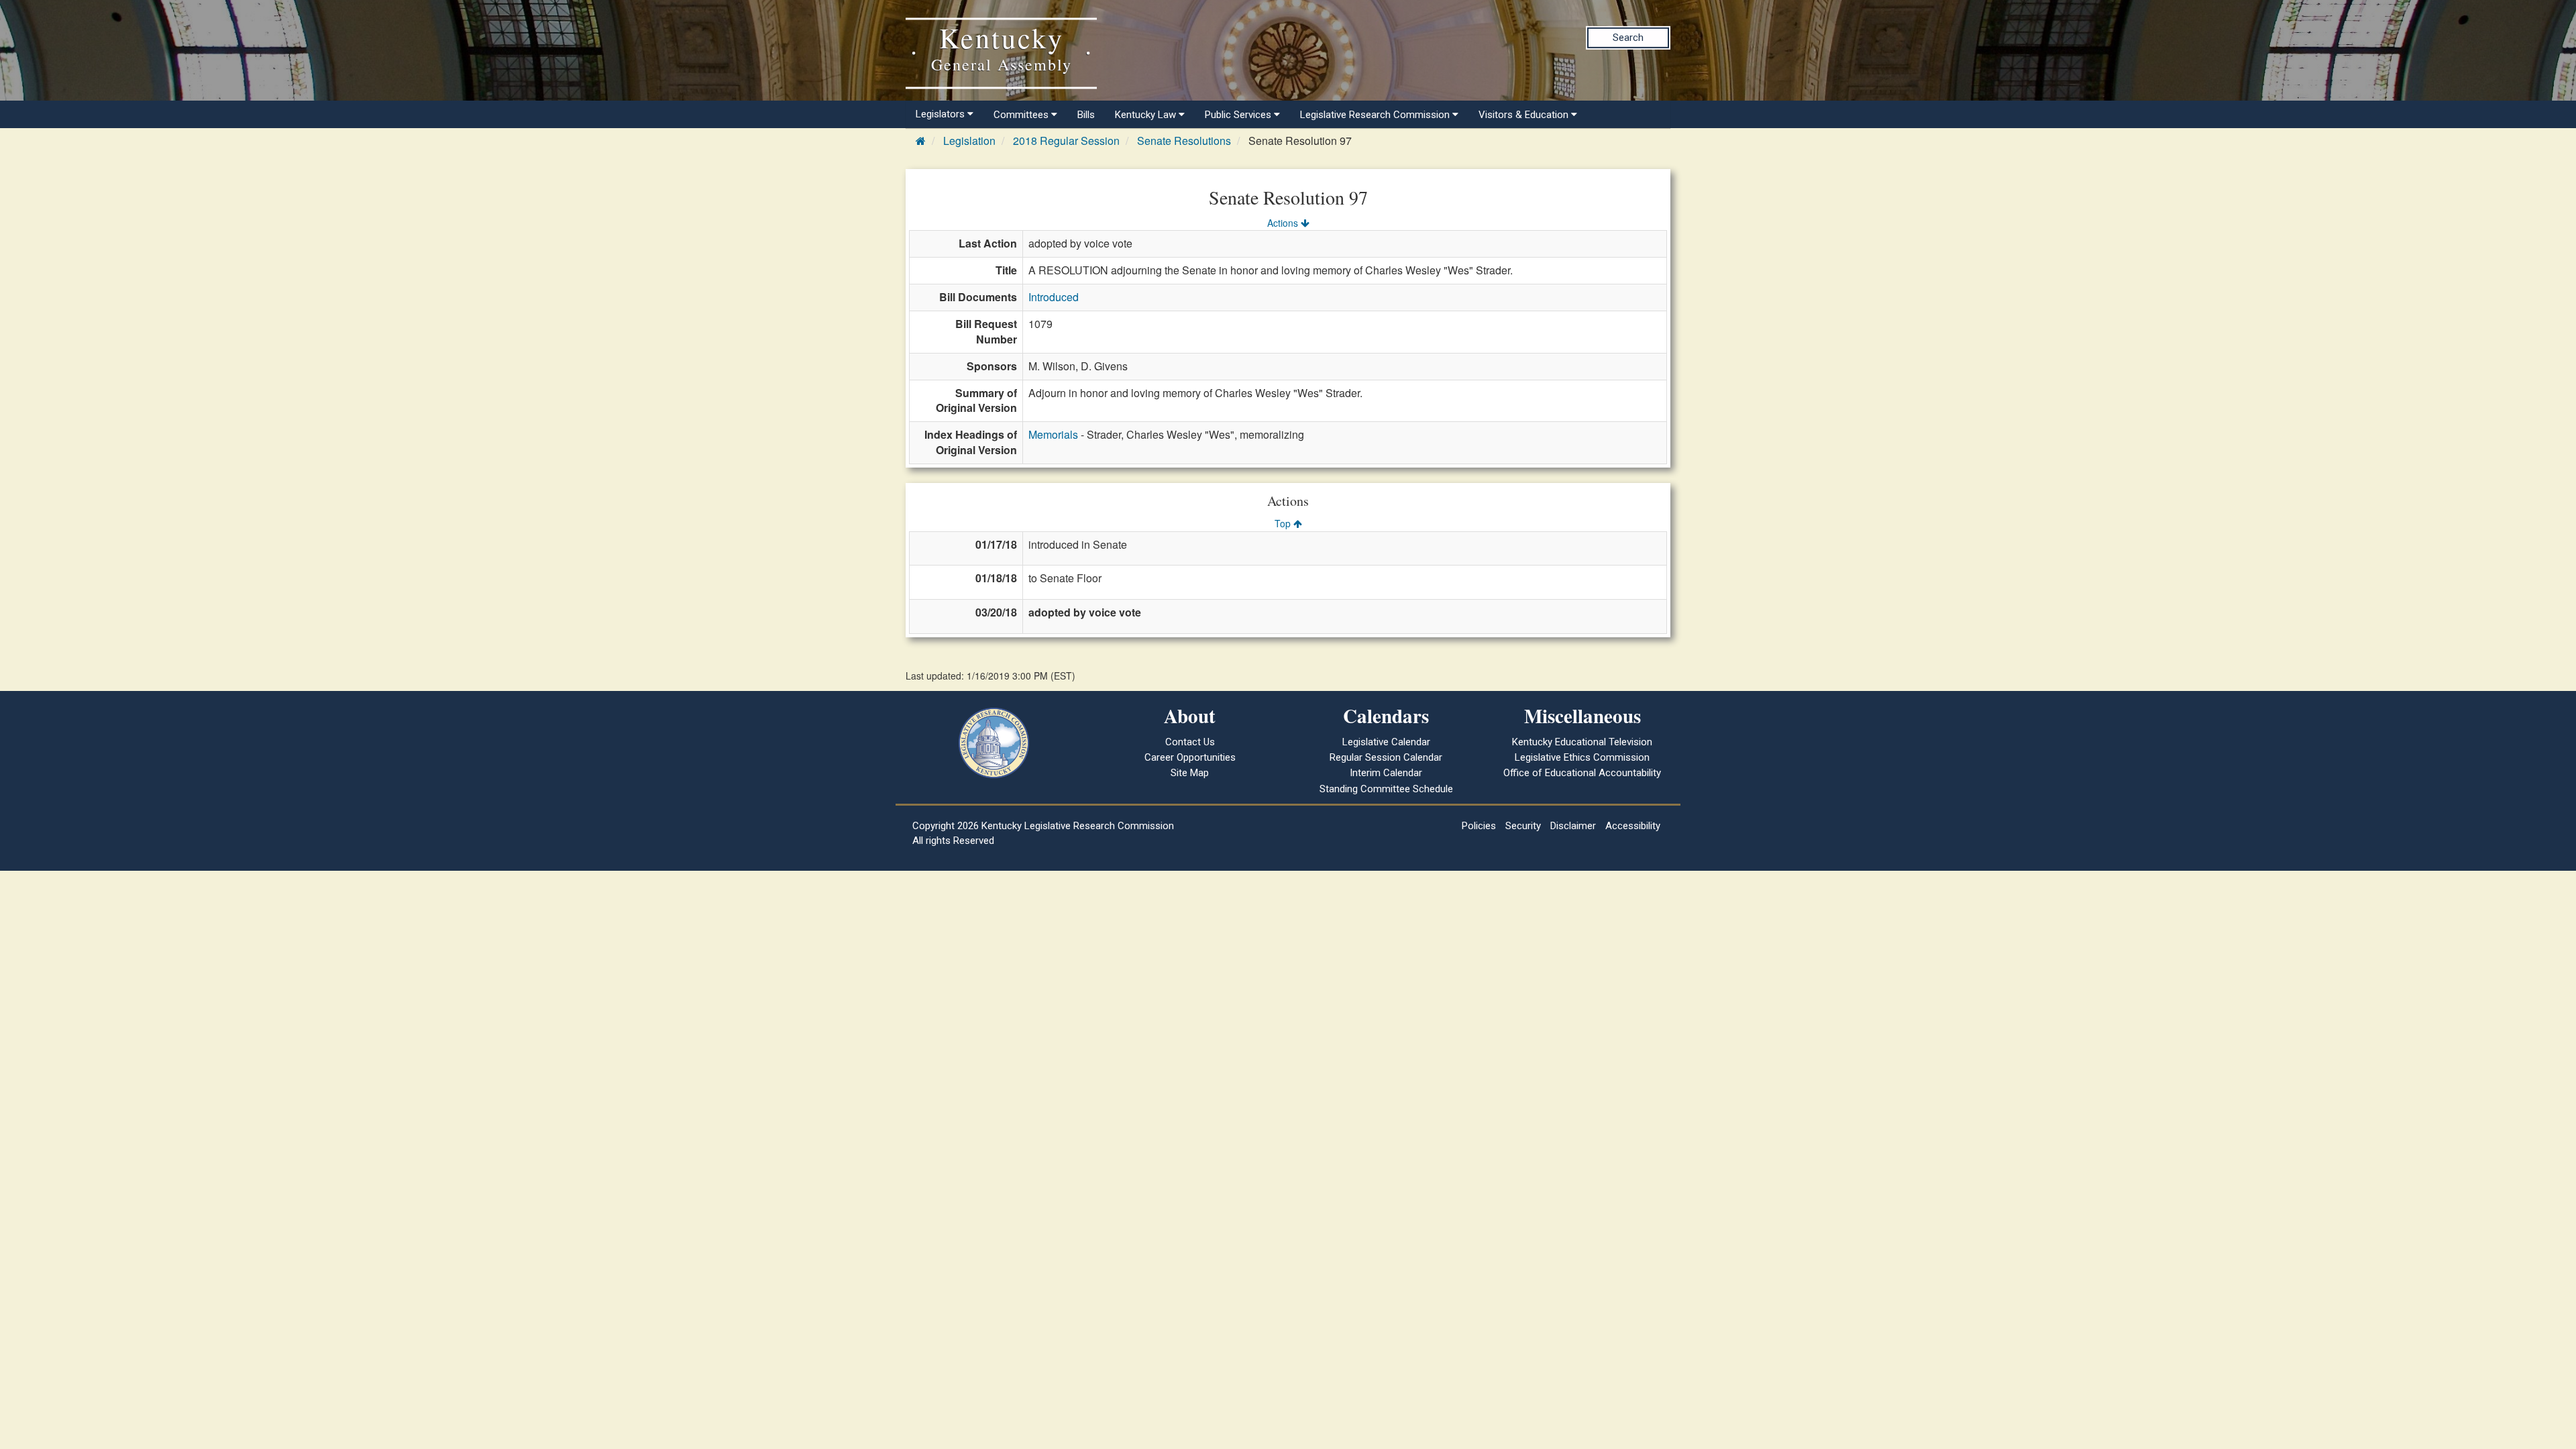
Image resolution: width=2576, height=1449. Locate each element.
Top (1284, 523)
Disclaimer (1573, 826)
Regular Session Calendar (1386, 757)
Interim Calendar (1386, 773)
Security (1523, 826)
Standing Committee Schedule (1386, 789)
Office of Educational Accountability (1582, 773)
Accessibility (1633, 826)
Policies (1479, 826)
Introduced (1054, 297)
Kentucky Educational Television (1582, 742)
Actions (1284, 223)
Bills (1086, 115)
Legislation (969, 141)
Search (1628, 38)
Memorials (1053, 434)
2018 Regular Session (1066, 141)
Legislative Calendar (1386, 742)
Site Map (1190, 773)
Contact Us (1190, 742)
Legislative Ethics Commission (1582, 757)
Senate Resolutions (1184, 141)
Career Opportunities (1190, 757)
